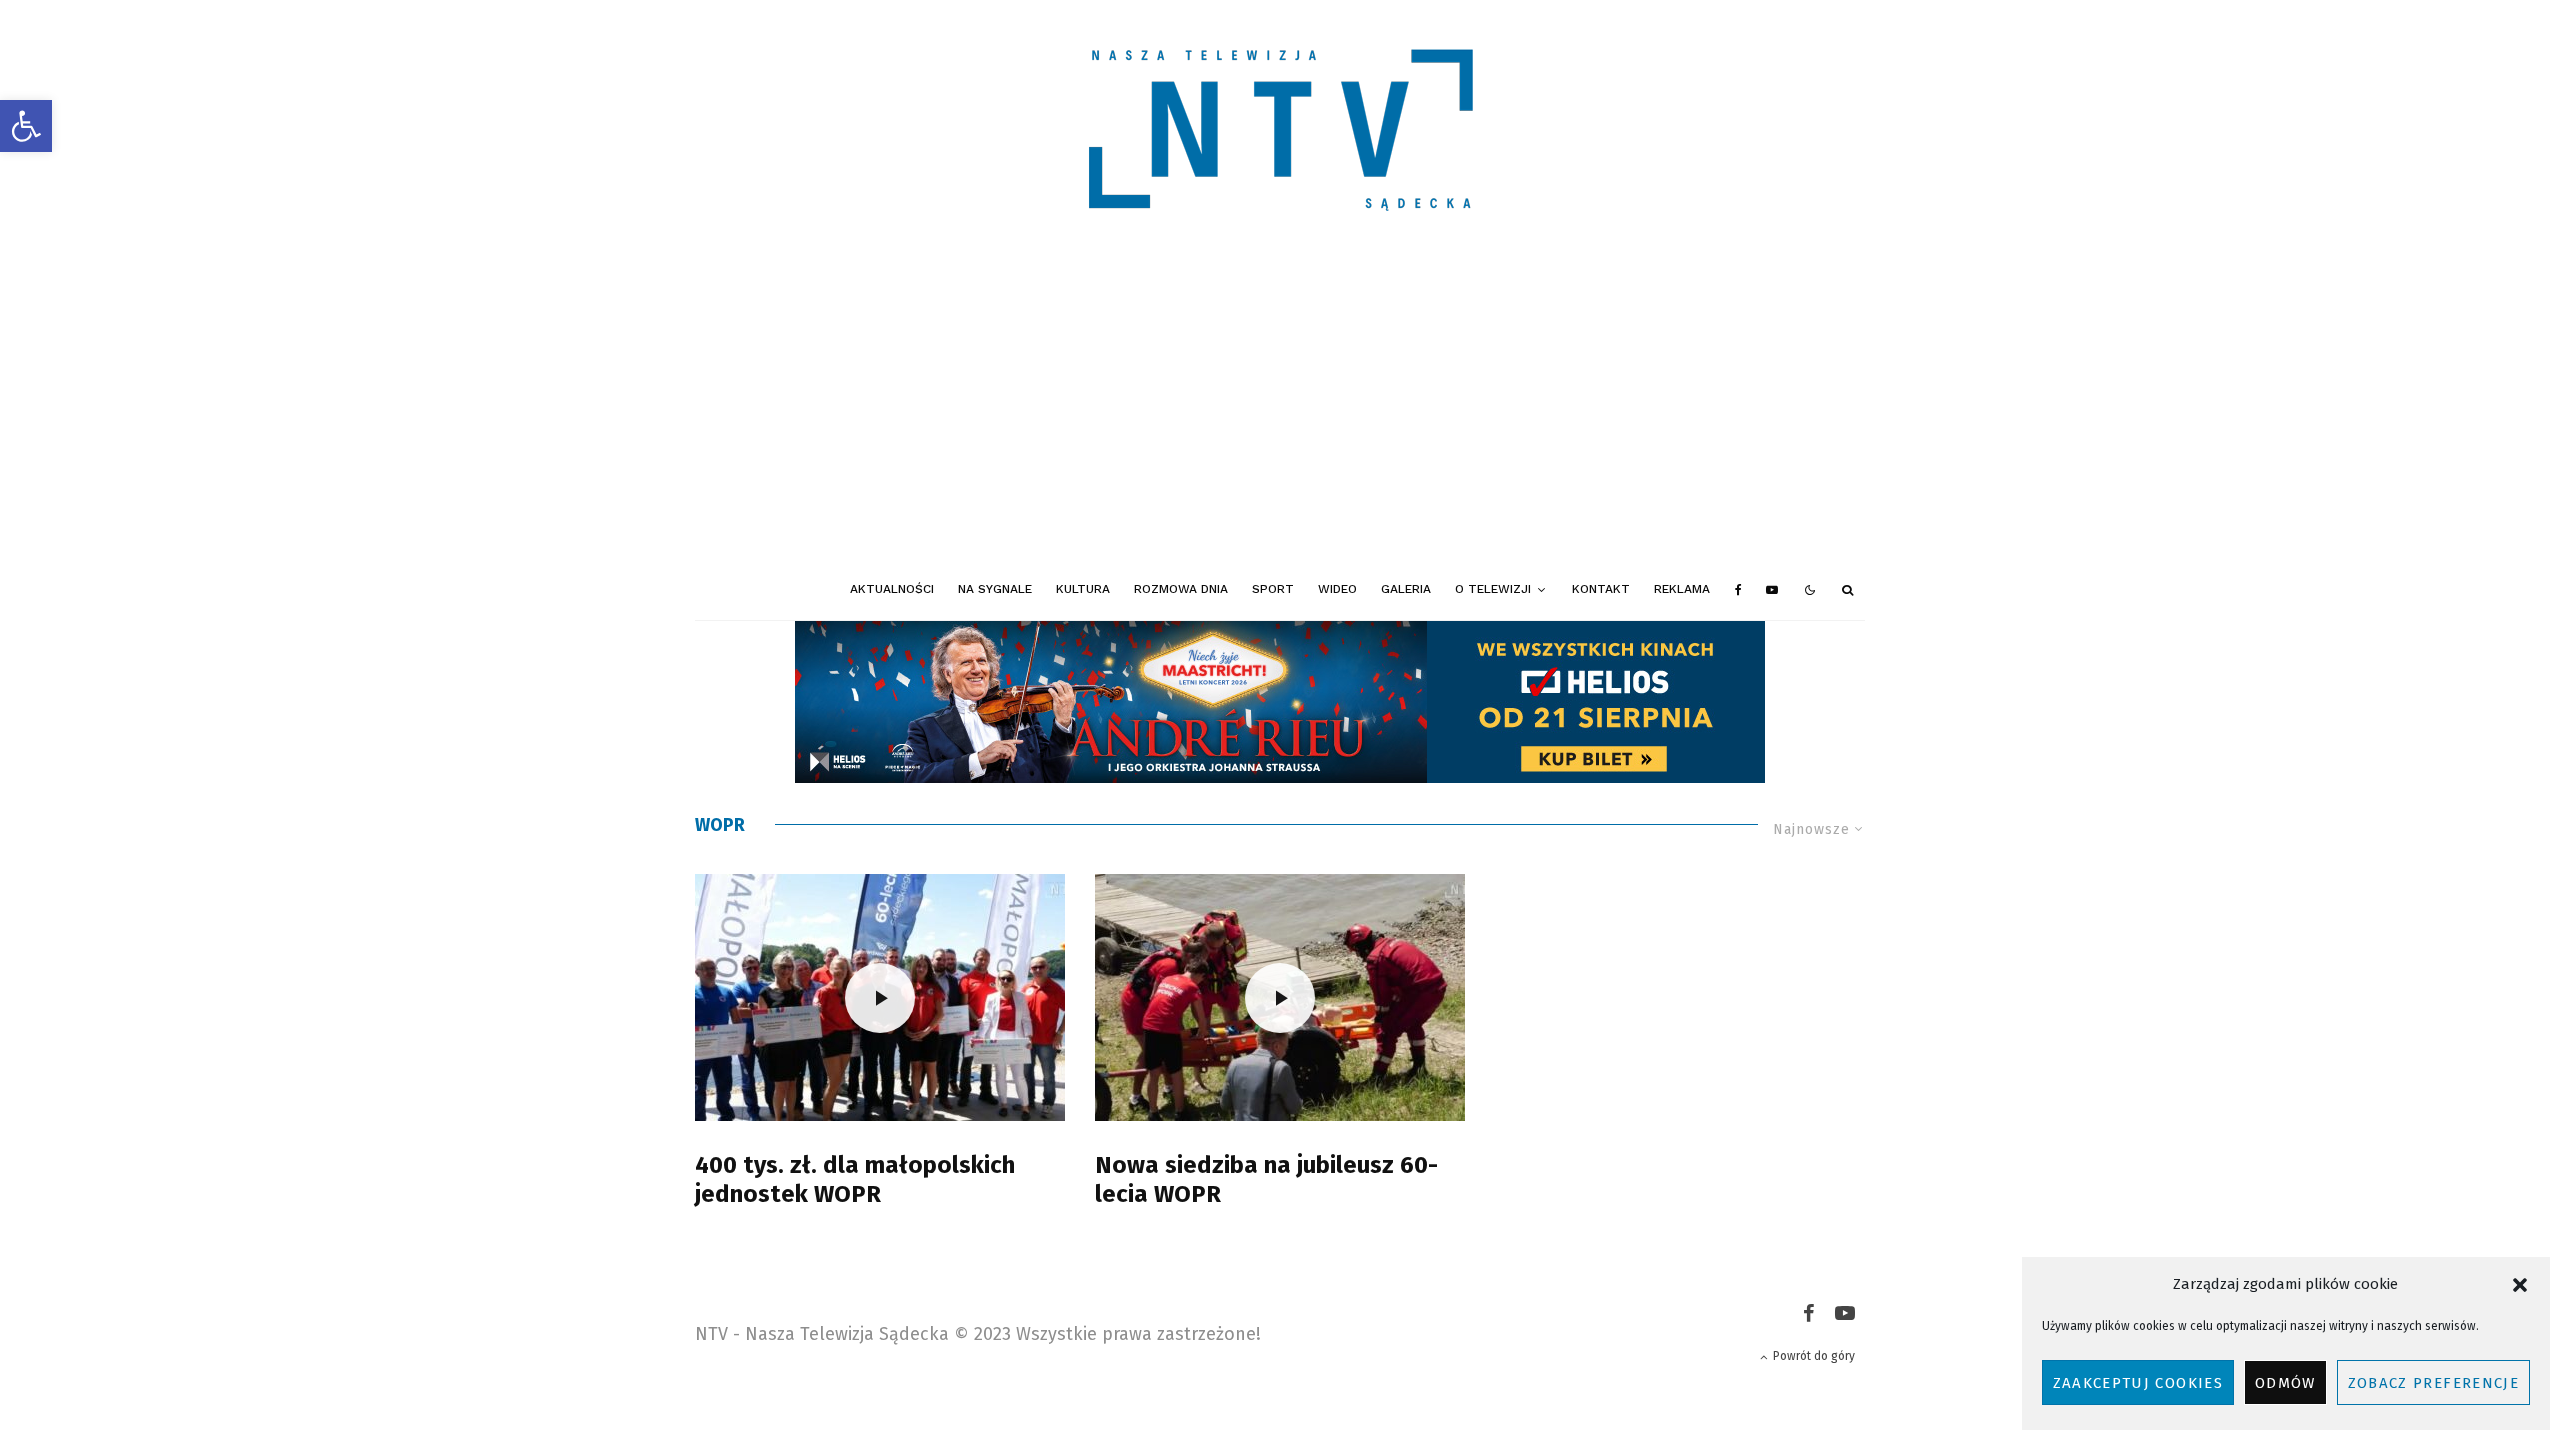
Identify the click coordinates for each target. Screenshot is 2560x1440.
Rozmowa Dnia (1181, 589)
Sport (1273, 589)
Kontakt (1601, 589)
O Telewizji (1493, 589)
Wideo (1337, 589)
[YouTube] (1772, 590)
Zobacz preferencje (2433, 1383)
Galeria (1406, 589)
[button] (26, 126)
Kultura (1083, 589)
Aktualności (892, 589)
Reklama (1682, 589)
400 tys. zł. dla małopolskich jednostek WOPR (855, 1179)
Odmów (2285, 1383)
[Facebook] (1738, 590)
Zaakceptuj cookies (2138, 1383)
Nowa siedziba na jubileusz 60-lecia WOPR (1266, 1179)
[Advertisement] (1280, 410)
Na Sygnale (995, 589)
